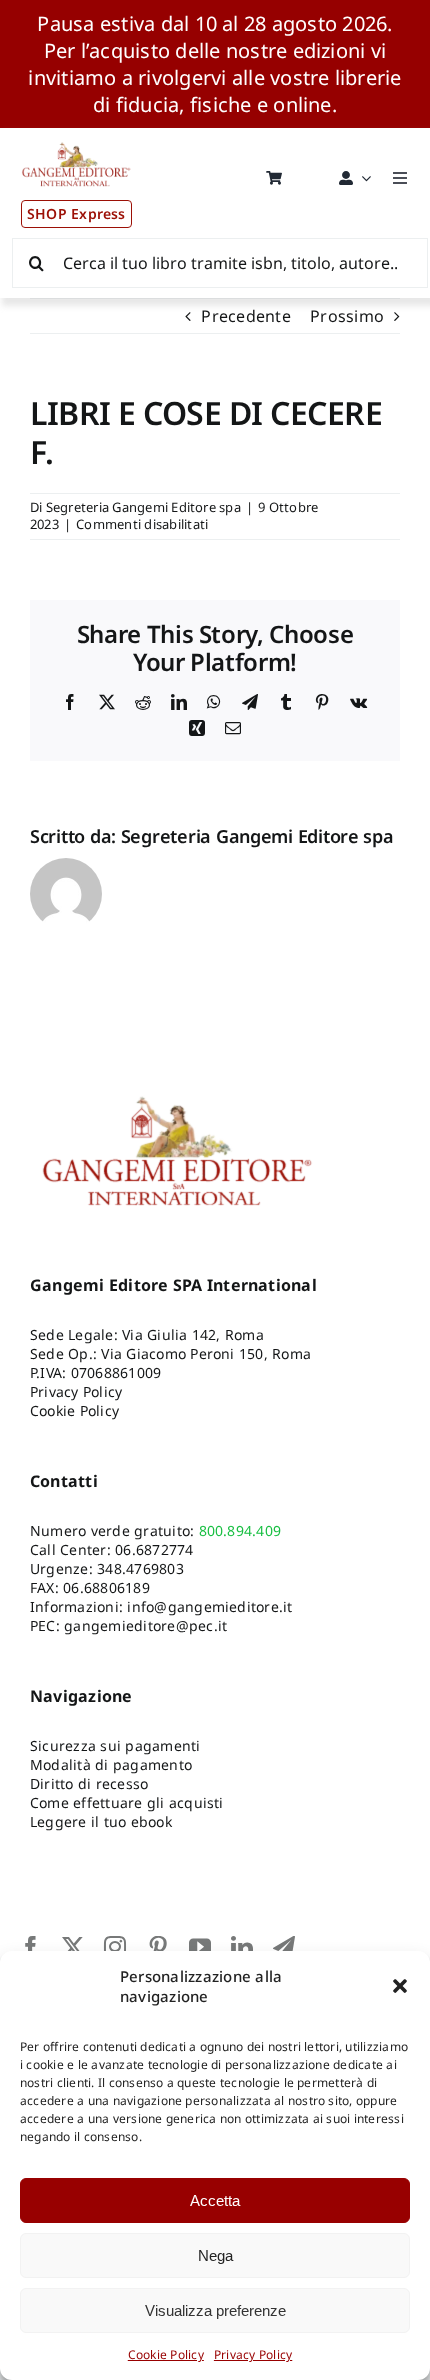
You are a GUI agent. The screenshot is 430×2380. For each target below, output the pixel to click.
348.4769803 (140, 1568)
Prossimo (347, 316)
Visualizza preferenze (215, 2310)
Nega (215, 2255)
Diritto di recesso (89, 1783)
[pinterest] (158, 1947)
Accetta (215, 2200)
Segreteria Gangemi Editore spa (143, 507)
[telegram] (284, 1947)
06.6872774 (154, 1549)
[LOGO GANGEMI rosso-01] (76, 136)
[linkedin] (242, 1947)
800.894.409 (240, 1530)
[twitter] (73, 1947)
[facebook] (31, 1947)
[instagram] (115, 1947)
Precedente (245, 316)
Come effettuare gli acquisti (127, 1802)
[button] (400, 1986)
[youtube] (200, 1947)
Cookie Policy (166, 2354)
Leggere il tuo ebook (101, 1821)
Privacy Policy (253, 2354)
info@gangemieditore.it (209, 1606)
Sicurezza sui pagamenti (115, 1745)
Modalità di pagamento (111, 1764)
